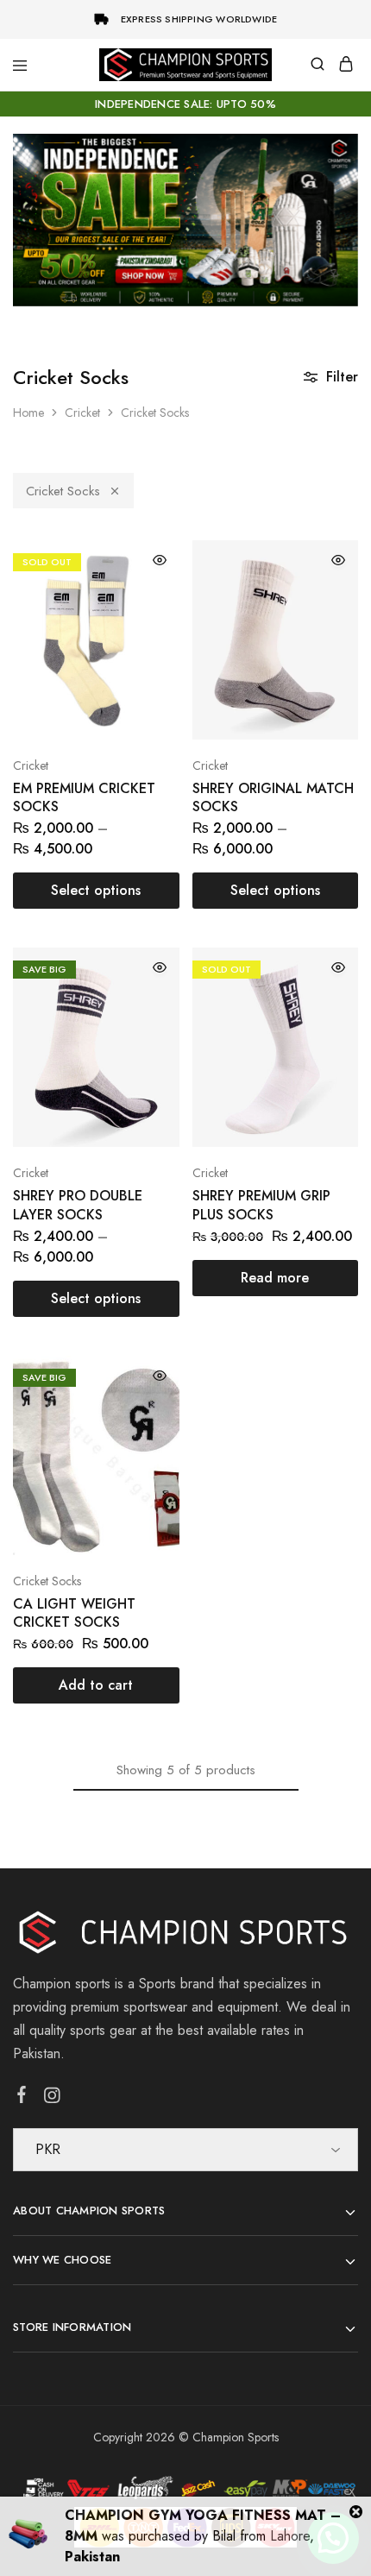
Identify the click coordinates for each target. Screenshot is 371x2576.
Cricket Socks (63, 491)
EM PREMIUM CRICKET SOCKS (84, 797)
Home (28, 413)
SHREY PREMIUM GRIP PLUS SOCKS (261, 1205)
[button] (96, 1685)
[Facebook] (22, 2098)
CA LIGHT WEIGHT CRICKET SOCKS (74, 1613)
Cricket (82, 413)
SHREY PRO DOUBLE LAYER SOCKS (78, 1205)
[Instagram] (52, 2099)
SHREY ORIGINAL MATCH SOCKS (273, 797)
